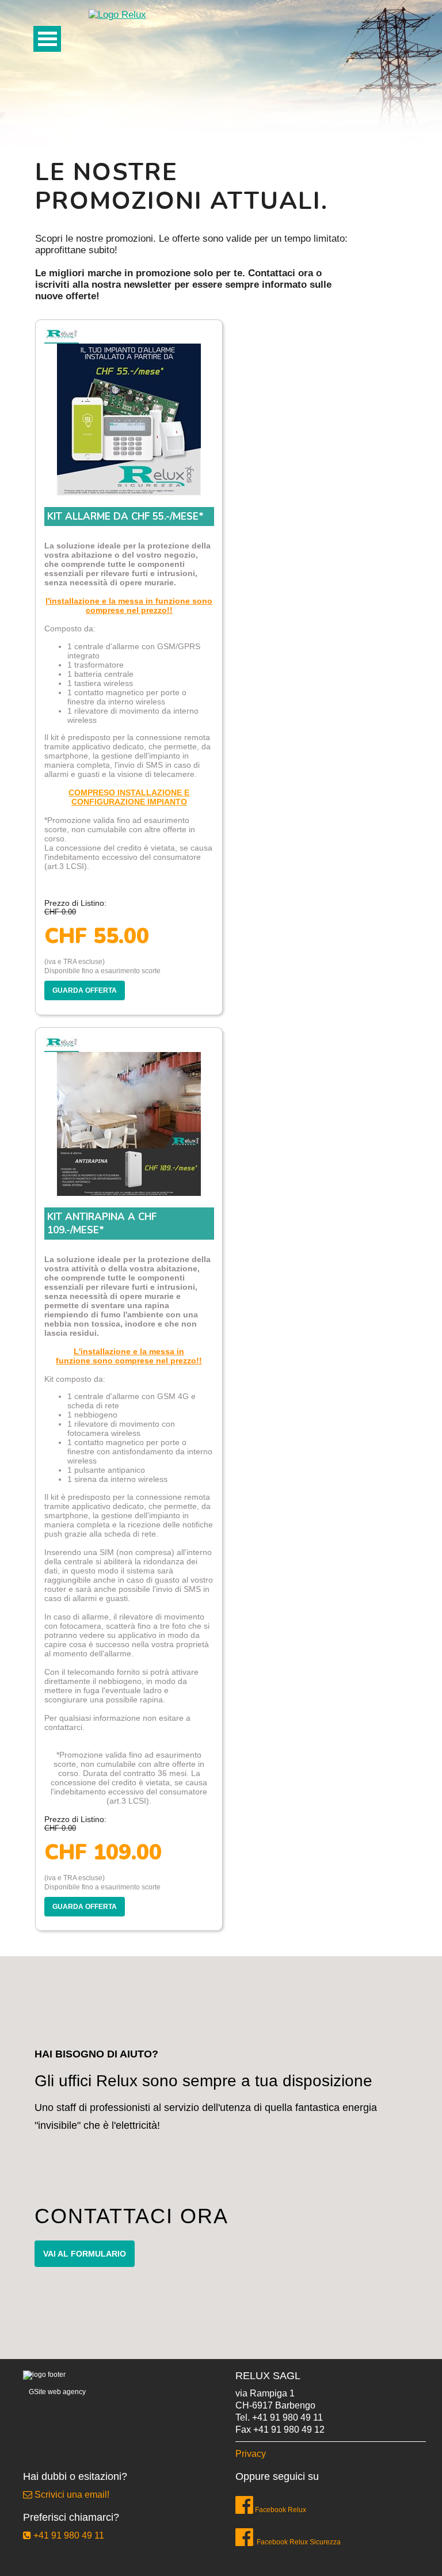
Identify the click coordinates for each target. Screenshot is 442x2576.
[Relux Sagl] (117, 14)
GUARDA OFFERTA (85, 990)
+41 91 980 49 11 (287, 2417)
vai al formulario (85, 2254)
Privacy (251, 2454)
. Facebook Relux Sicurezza (297, 2542)
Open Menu (47, 39)
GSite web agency (57, 2392)
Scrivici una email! (71, 2495)
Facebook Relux (280, 2510)
